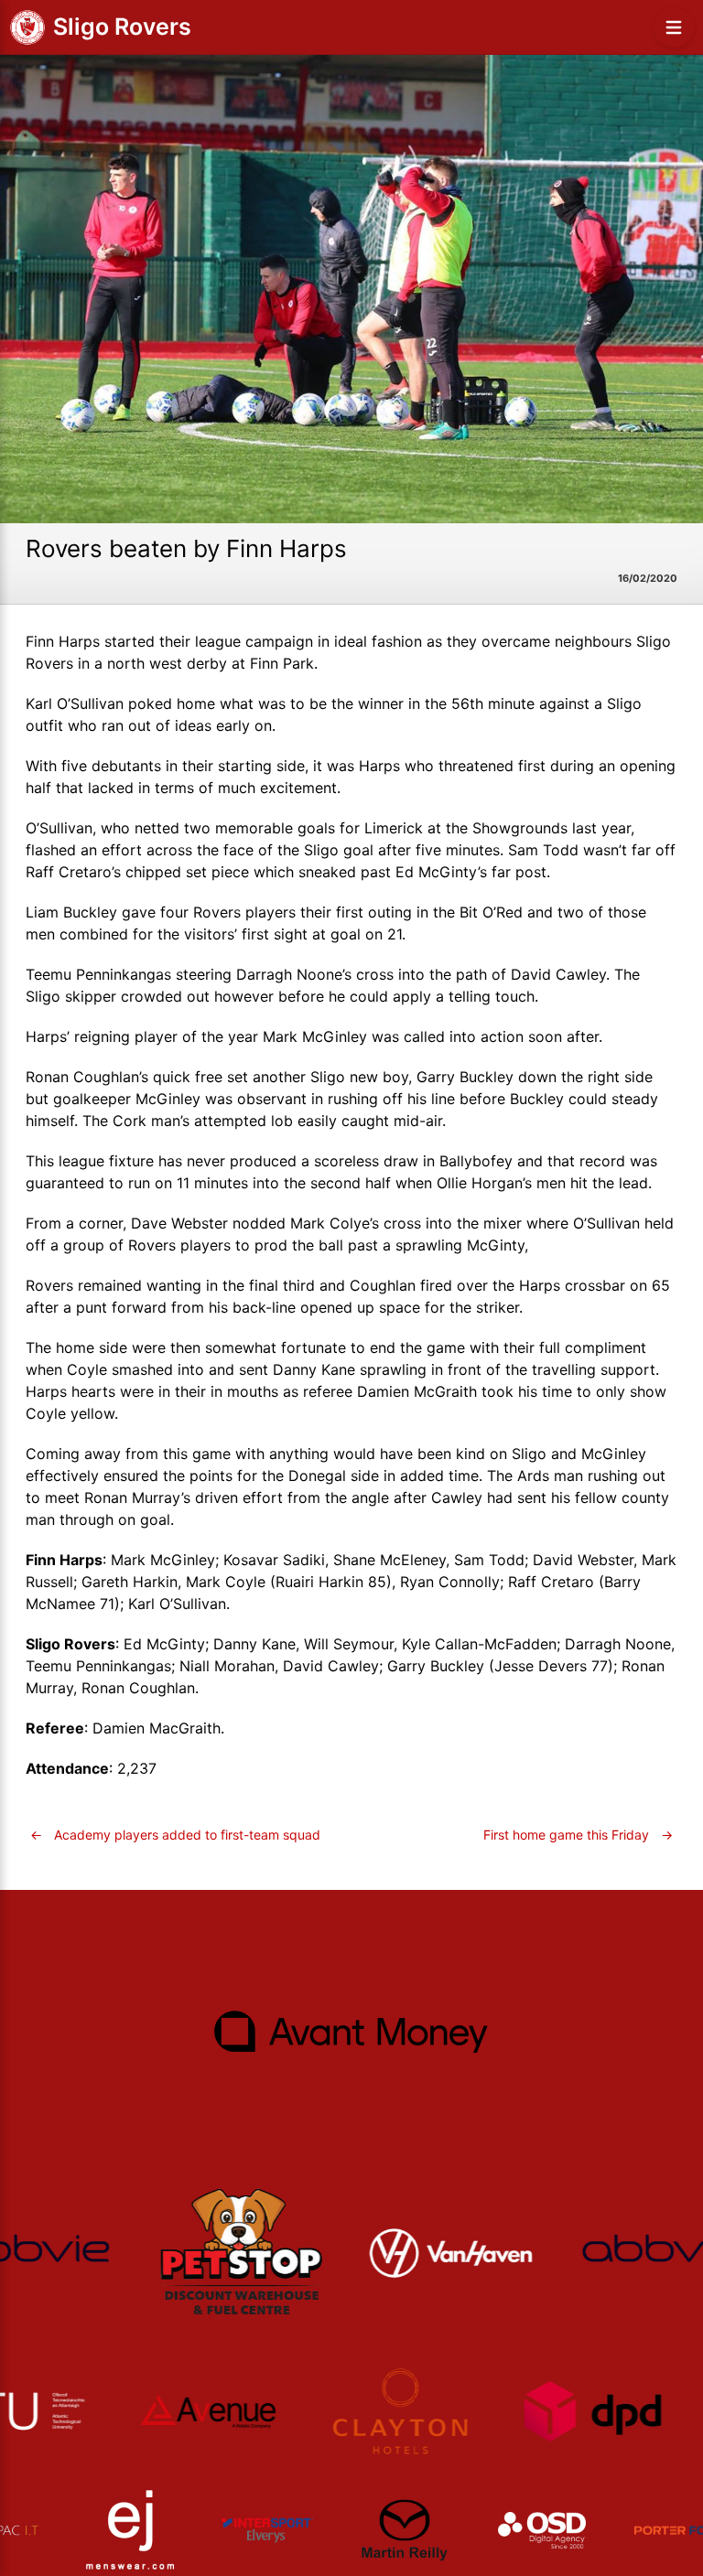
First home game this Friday (578, 1835)
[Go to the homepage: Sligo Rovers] (27, 27)
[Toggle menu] (674, 27)
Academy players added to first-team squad (175, 1835)
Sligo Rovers (122, 27)
